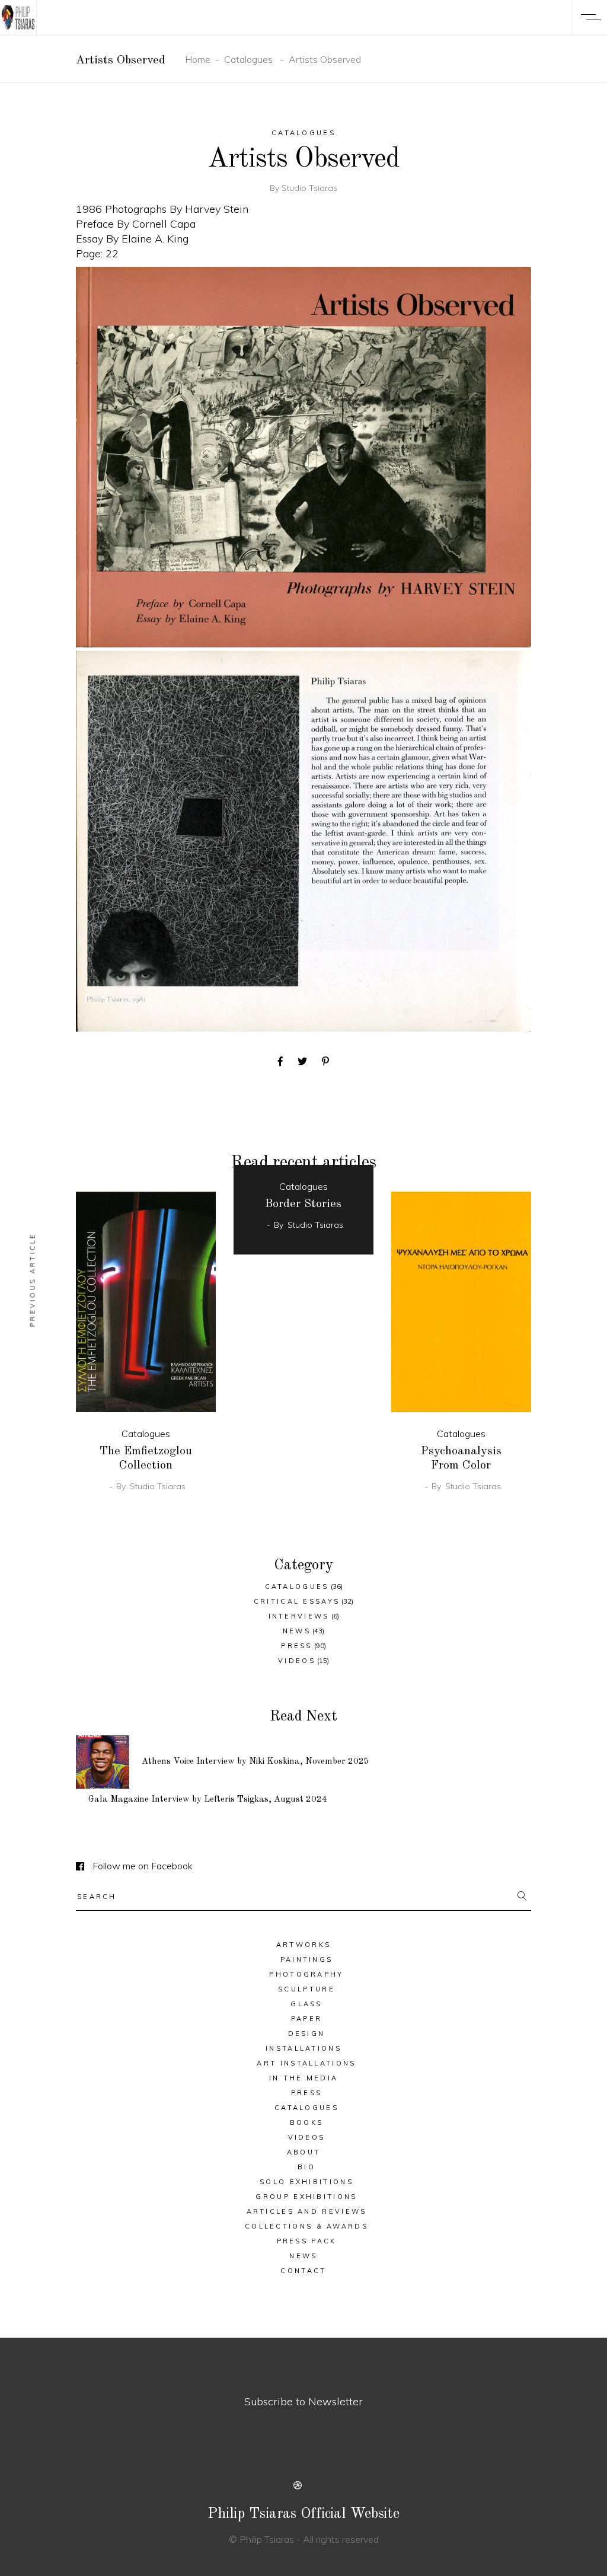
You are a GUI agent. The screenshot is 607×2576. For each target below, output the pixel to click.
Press (297, 1646)
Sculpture (306, 1989)
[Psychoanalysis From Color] (461, 1302)
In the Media (304, 2078)
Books (307, 2122)
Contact (303, 2271)
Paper (307, 2019)
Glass (306, 2004)
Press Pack (307, 2241)
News (297, 1631)
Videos (297, 1661)
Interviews (299, 1616)
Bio (306, 2167)
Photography (306, 1974)
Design (307, 2034)
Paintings (307, 1959)
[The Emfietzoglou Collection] (146, 1302)
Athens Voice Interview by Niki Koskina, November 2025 (255, 1762)
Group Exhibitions (306, 2197)
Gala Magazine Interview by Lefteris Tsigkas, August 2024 (208, 1800)
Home (198, 59)
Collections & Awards (306, 2226)
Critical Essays (297, 1601)
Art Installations (306, 2063)
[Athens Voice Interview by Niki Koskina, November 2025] (103, 1762)
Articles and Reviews (307, 2211)
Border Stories (303, 1204)
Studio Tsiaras (309, 188)
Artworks (303, 1945)
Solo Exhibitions (306, 2182)
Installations (303, 2048)
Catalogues (248, 59)
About (304, 2152)
